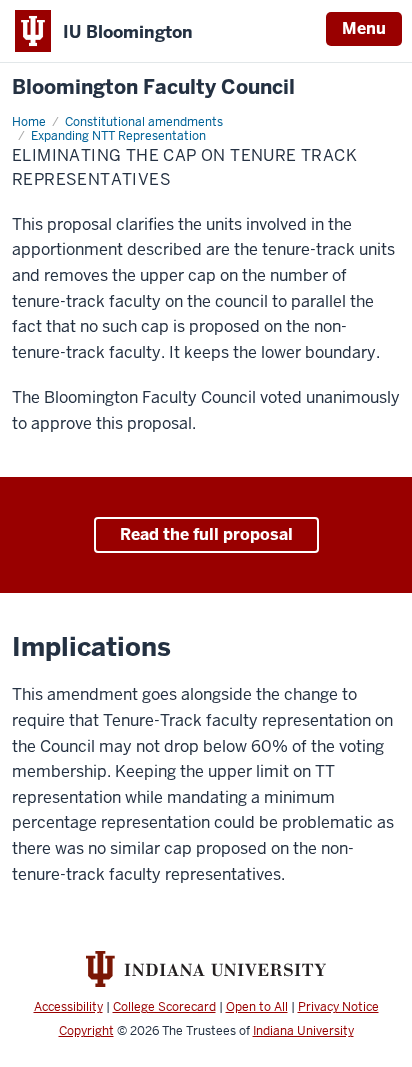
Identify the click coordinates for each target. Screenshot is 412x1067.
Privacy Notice (338, 1007)
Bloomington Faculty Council (153, 87)
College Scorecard (164, 1007)
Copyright (86, 1031)
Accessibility (68, 1007)
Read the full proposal (206, 534)
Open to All (257, 1007)
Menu (364, 28)
